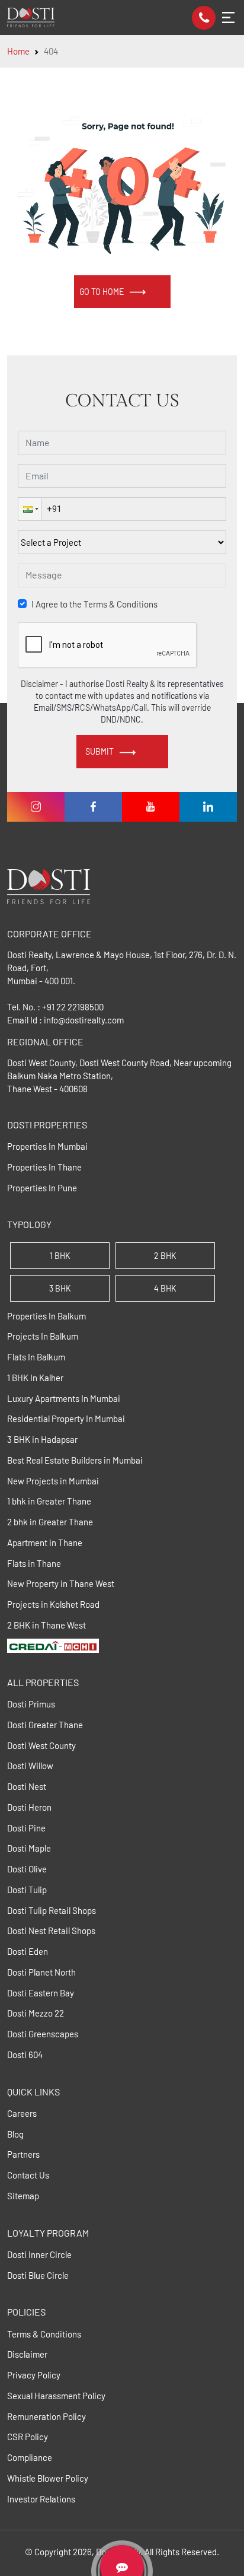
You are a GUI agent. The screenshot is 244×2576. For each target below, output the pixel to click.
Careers (22, 2113)
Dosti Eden (28, 1951)
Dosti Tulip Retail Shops (52, 1910)
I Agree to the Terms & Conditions (94, 604)
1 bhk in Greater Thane (49, 1501)
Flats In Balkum (36, 1357)
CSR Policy (28, 2437)
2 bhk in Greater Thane (50, 1522)
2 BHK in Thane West (46, 1625)
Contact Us (28, 2175)
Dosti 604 (25, 2055)
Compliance (30, 2457)
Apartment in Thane (45, 1543)
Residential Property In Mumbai (66, 1419)
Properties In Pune (42, 1188)
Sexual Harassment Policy (56, 2396)
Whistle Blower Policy (48, 2478)
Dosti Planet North (41, 1972)
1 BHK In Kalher (35, 1378)
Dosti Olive (27, 1869)
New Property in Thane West (61, 1583)
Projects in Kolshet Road (53, 1604)
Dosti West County (41, 1745)
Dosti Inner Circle (39, 2254)
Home (18, 51)
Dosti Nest (27, 1786)
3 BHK (60, 1288)
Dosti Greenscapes (43, 2034)
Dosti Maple (29, 1848)
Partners (23, 2154)
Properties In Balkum (46, 1316)
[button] (30, 509)
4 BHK (165, 1288)
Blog (15, 2134)
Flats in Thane (34, 1563)
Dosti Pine (26, 1828)
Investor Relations (41, 2499)
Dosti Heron (29, 1807)
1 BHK (60, 1256)
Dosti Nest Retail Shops (51, 1931)
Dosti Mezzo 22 (36, 2013)
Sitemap (23, 2196)
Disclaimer (27, 2354)
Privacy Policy (34, 2375)
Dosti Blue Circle (38, 2275)
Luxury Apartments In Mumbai (64, 1398)
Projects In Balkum (43, 1336)
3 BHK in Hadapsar (42, 1439)
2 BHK (165, 1256)
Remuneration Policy (46, 2416)
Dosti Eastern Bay (41, 1993)
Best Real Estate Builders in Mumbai (75, 1460)
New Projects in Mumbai (53, 1481)
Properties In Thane (44, 1167)
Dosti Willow (30, 1766)
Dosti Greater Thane (45, 1725)
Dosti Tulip (27, 1890)
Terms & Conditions (44, 2334)
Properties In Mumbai (47, 1146)
